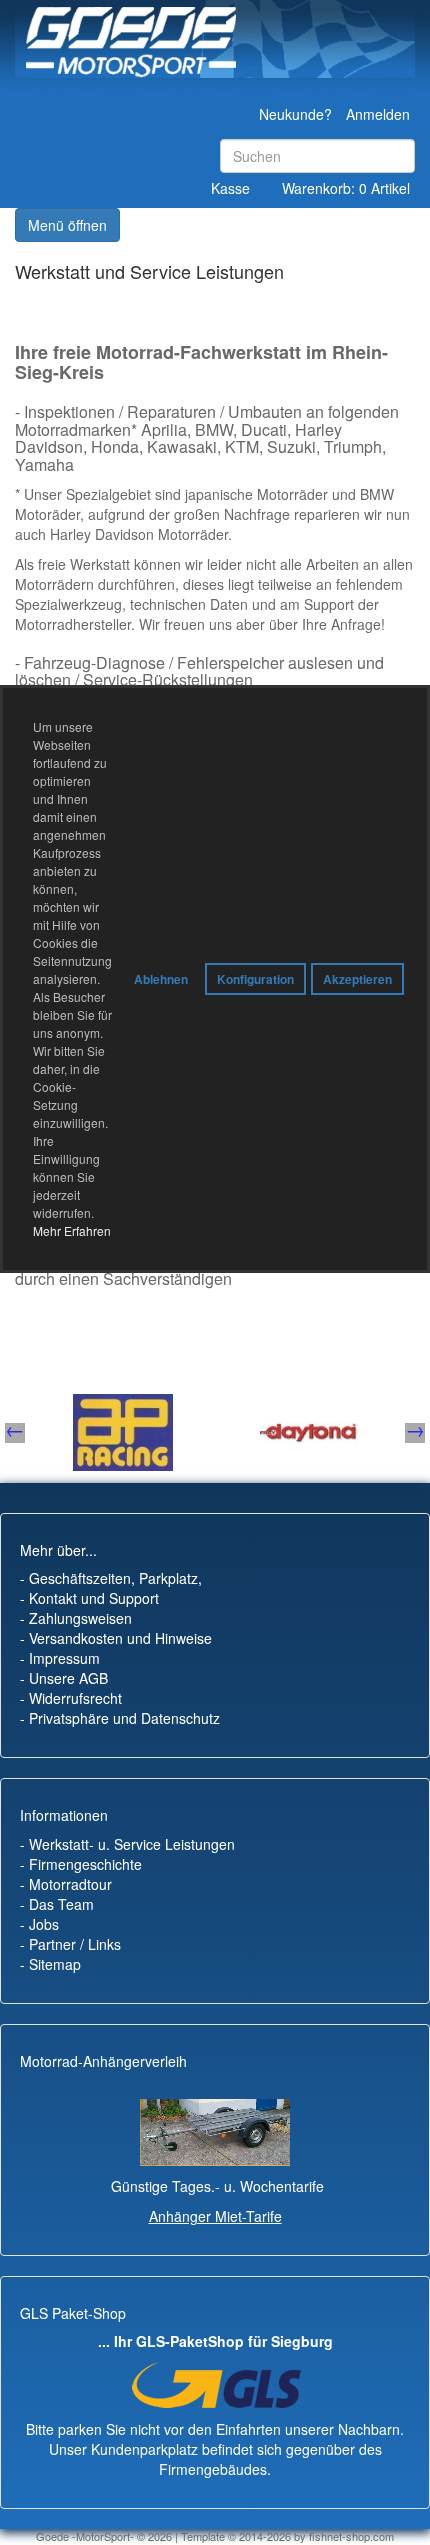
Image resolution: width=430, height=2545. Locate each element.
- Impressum (60, 1658)
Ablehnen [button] (161, 979)
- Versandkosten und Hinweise (116, 1638)
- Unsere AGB (64, 1678)
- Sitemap (50, 1964)
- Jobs (39, 1924)
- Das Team (57, 1904)
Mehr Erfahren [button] (72, 1230)
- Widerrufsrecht (71, 1698)
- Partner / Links (70, 1944)
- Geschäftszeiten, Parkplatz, (111, 1578)
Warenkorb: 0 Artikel (346, 188)
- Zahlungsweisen (76, 1618)
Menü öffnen (67, 225)
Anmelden (378, 114)
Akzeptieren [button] (357, 979)
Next (415, 1433)
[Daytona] (61, 1432)
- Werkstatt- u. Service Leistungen (127, 1844)
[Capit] (246, 1433)
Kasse (230, 188)
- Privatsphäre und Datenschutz (120, 1718)
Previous (15, 1433)
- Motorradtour (66, 1884)
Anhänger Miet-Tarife (215, 2216)
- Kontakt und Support (89, 1598)
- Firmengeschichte (81, 1864)
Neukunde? (295, 114)
